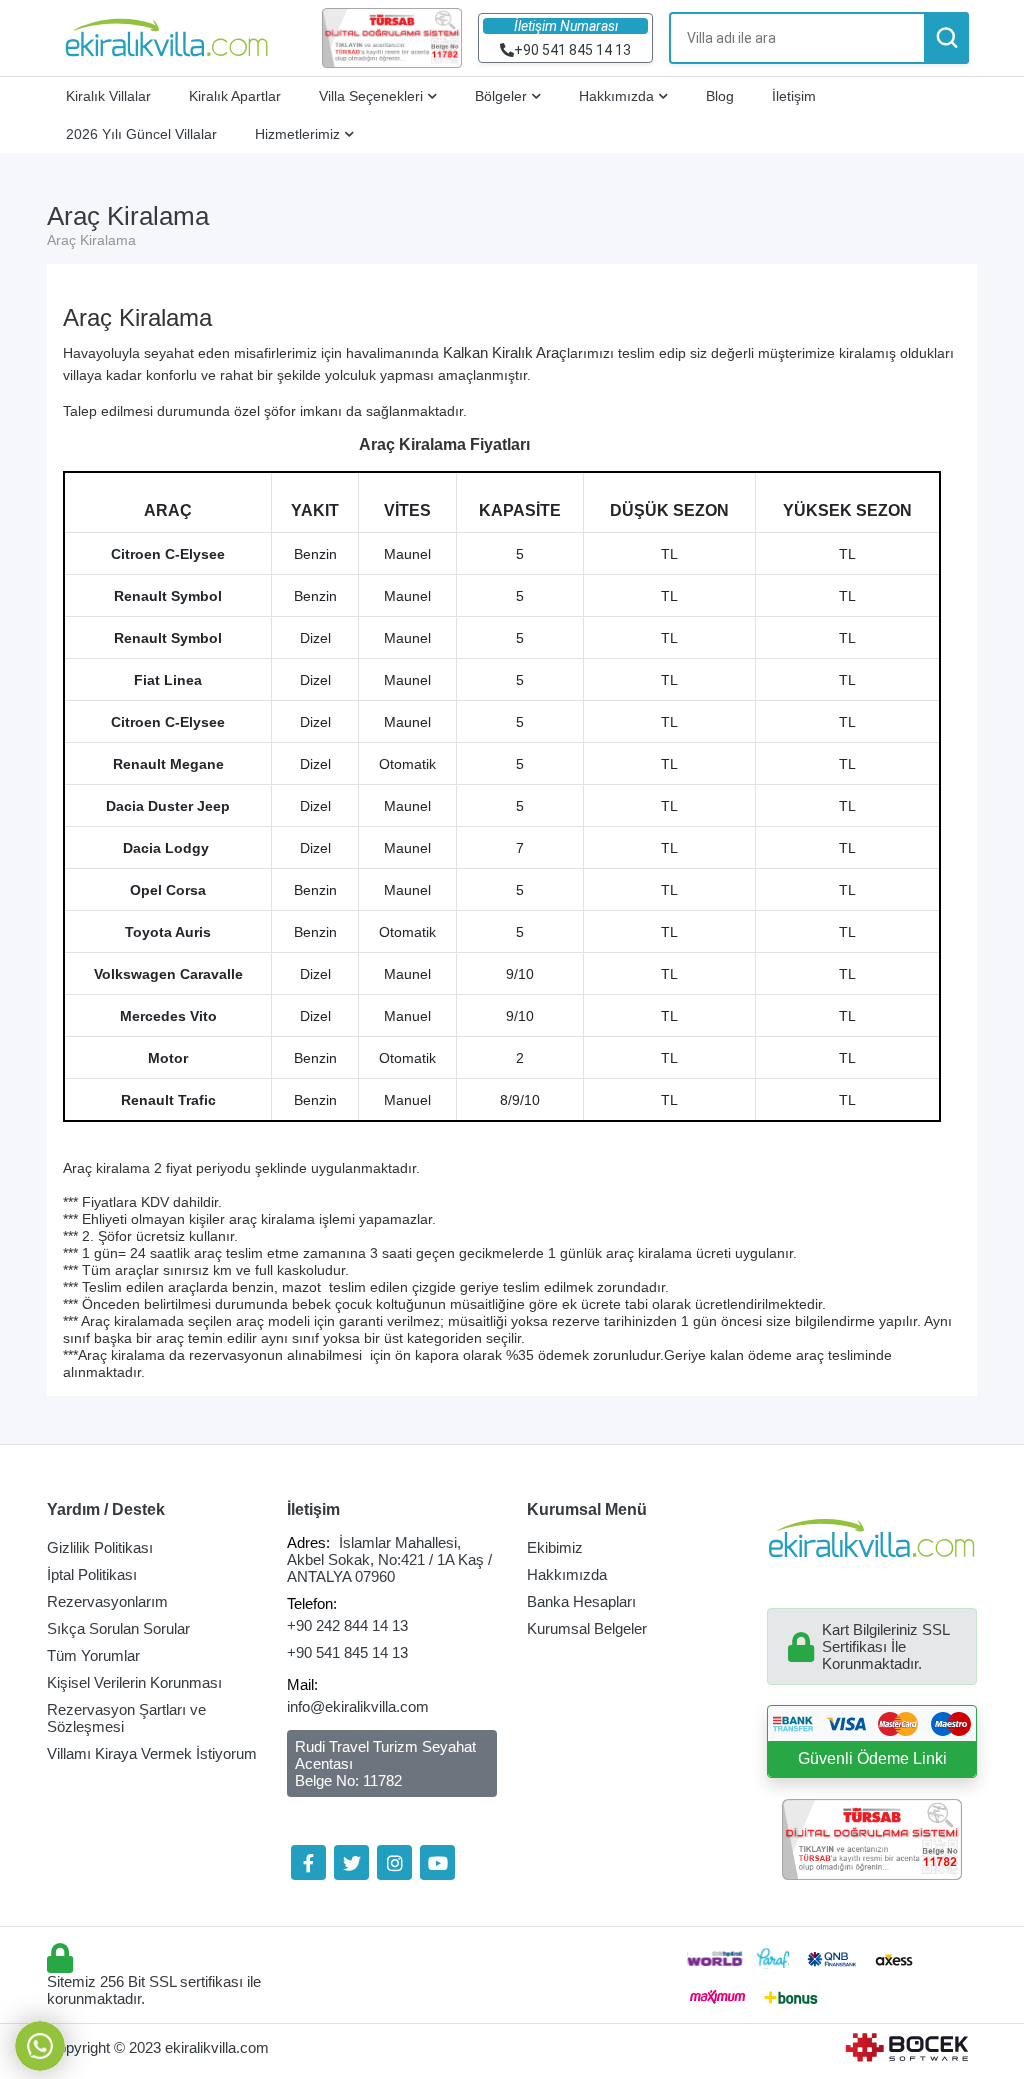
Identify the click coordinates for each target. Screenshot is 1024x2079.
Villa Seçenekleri (371, 96)
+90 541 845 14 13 (347, 1652)
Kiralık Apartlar (235, 96)
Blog (720, 96)
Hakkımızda (616, 96)
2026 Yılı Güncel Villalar (141, 134)
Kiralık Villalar (108, 96)
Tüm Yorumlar (93, 1655)
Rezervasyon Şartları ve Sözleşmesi (126, 1718)
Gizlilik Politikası (100, 1547)
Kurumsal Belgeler (587, 1628)
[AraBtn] (946, 38)
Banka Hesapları (581, 1601)
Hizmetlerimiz (297, 134)
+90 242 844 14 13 (347, 1625)
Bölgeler (501, 96)
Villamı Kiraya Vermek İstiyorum (152, 1753)
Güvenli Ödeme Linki (872, 1758)
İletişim (794, 96)
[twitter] (351, 1862)
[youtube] (437, 1862)
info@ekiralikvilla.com (358, 1706)
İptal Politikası (92, 1574)
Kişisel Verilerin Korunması (134, 1682)
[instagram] (394, 1862)
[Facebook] (308, 1862)
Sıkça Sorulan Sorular (118, 1628)
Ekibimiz (555, 1547)
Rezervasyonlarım (107, 1601)
